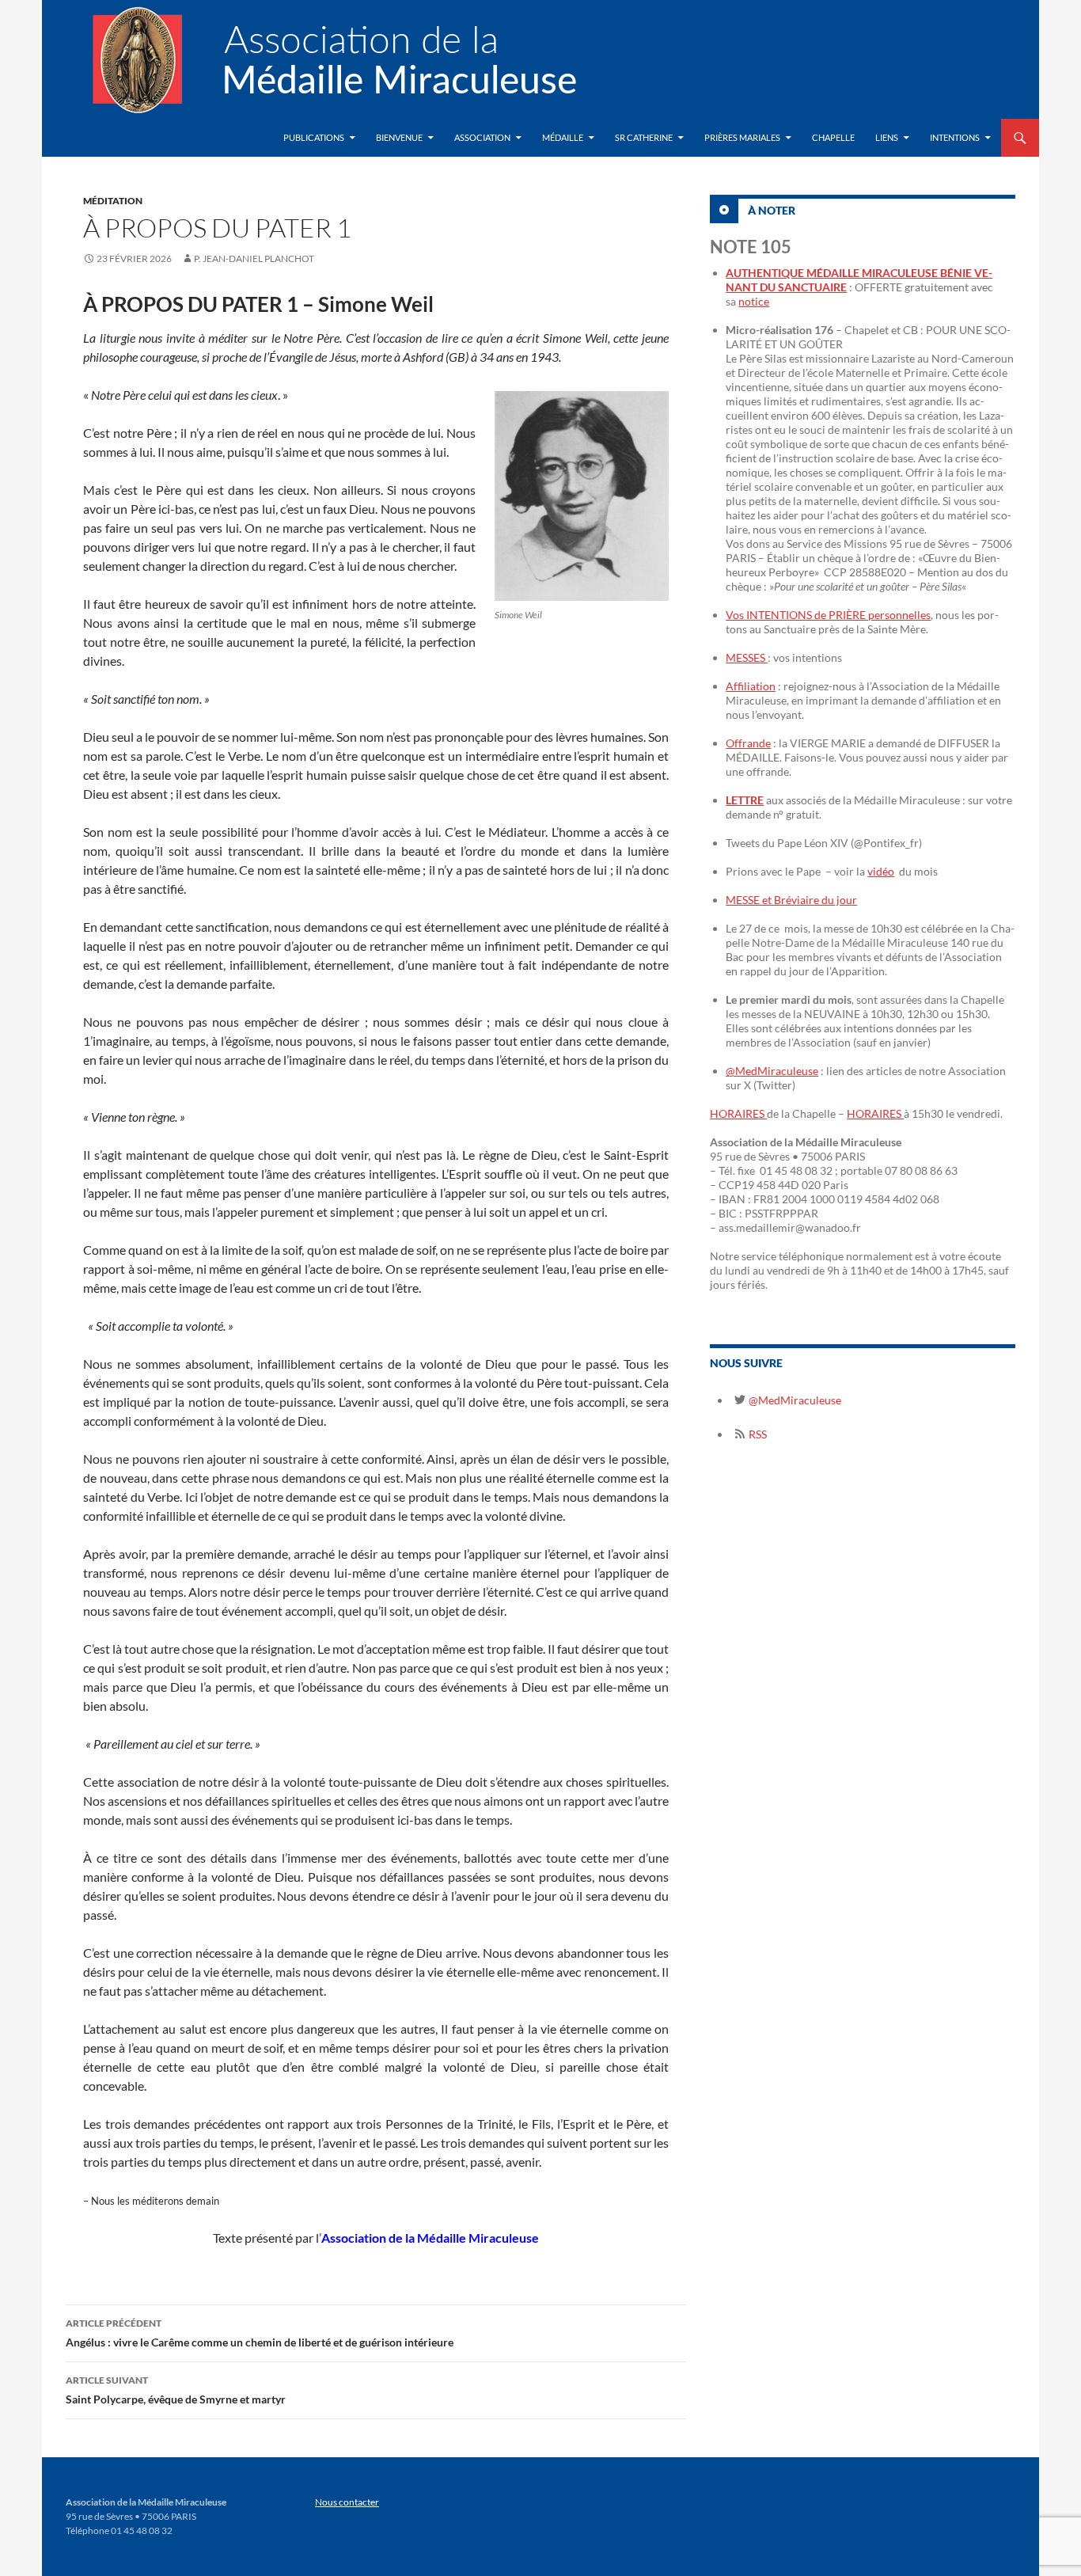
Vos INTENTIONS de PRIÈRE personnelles (828, 615)
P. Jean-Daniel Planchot (254, 258)
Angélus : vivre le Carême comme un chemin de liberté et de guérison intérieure (260, 2333)
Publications (314, 137)
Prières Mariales (742, 137)
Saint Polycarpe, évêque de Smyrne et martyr (176, 2390)
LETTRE (745, 800)
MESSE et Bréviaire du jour (791, 900)
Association (482, 137)
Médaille (563, 137)
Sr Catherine (644, 137)
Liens (887, 137)
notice (754, 301)
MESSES (747, 657)
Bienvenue (399, 137)
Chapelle (833, 137)
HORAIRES (738, 1113)
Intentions (955, 137)
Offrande (748, 743)
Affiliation (751, 686)
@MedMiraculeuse (772, 1071)
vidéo (881, 871)
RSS (757, 1434)
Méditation (113, 201)
